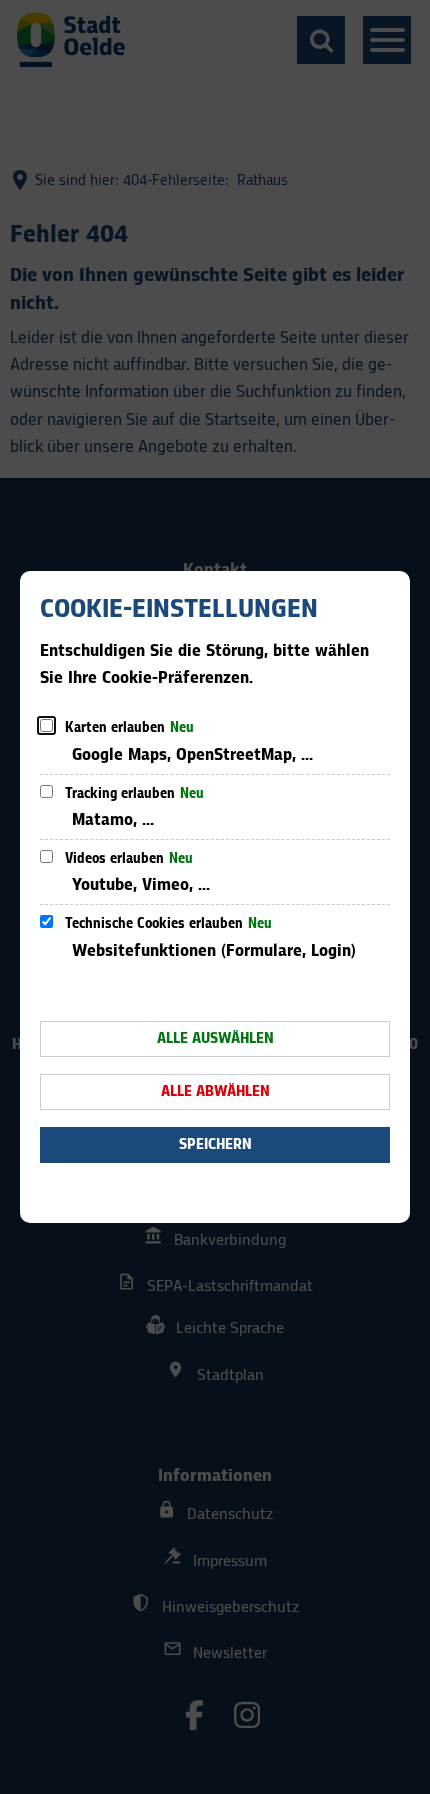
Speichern (215, 1144)
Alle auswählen (215, 1038)
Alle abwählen (215, 1091)
